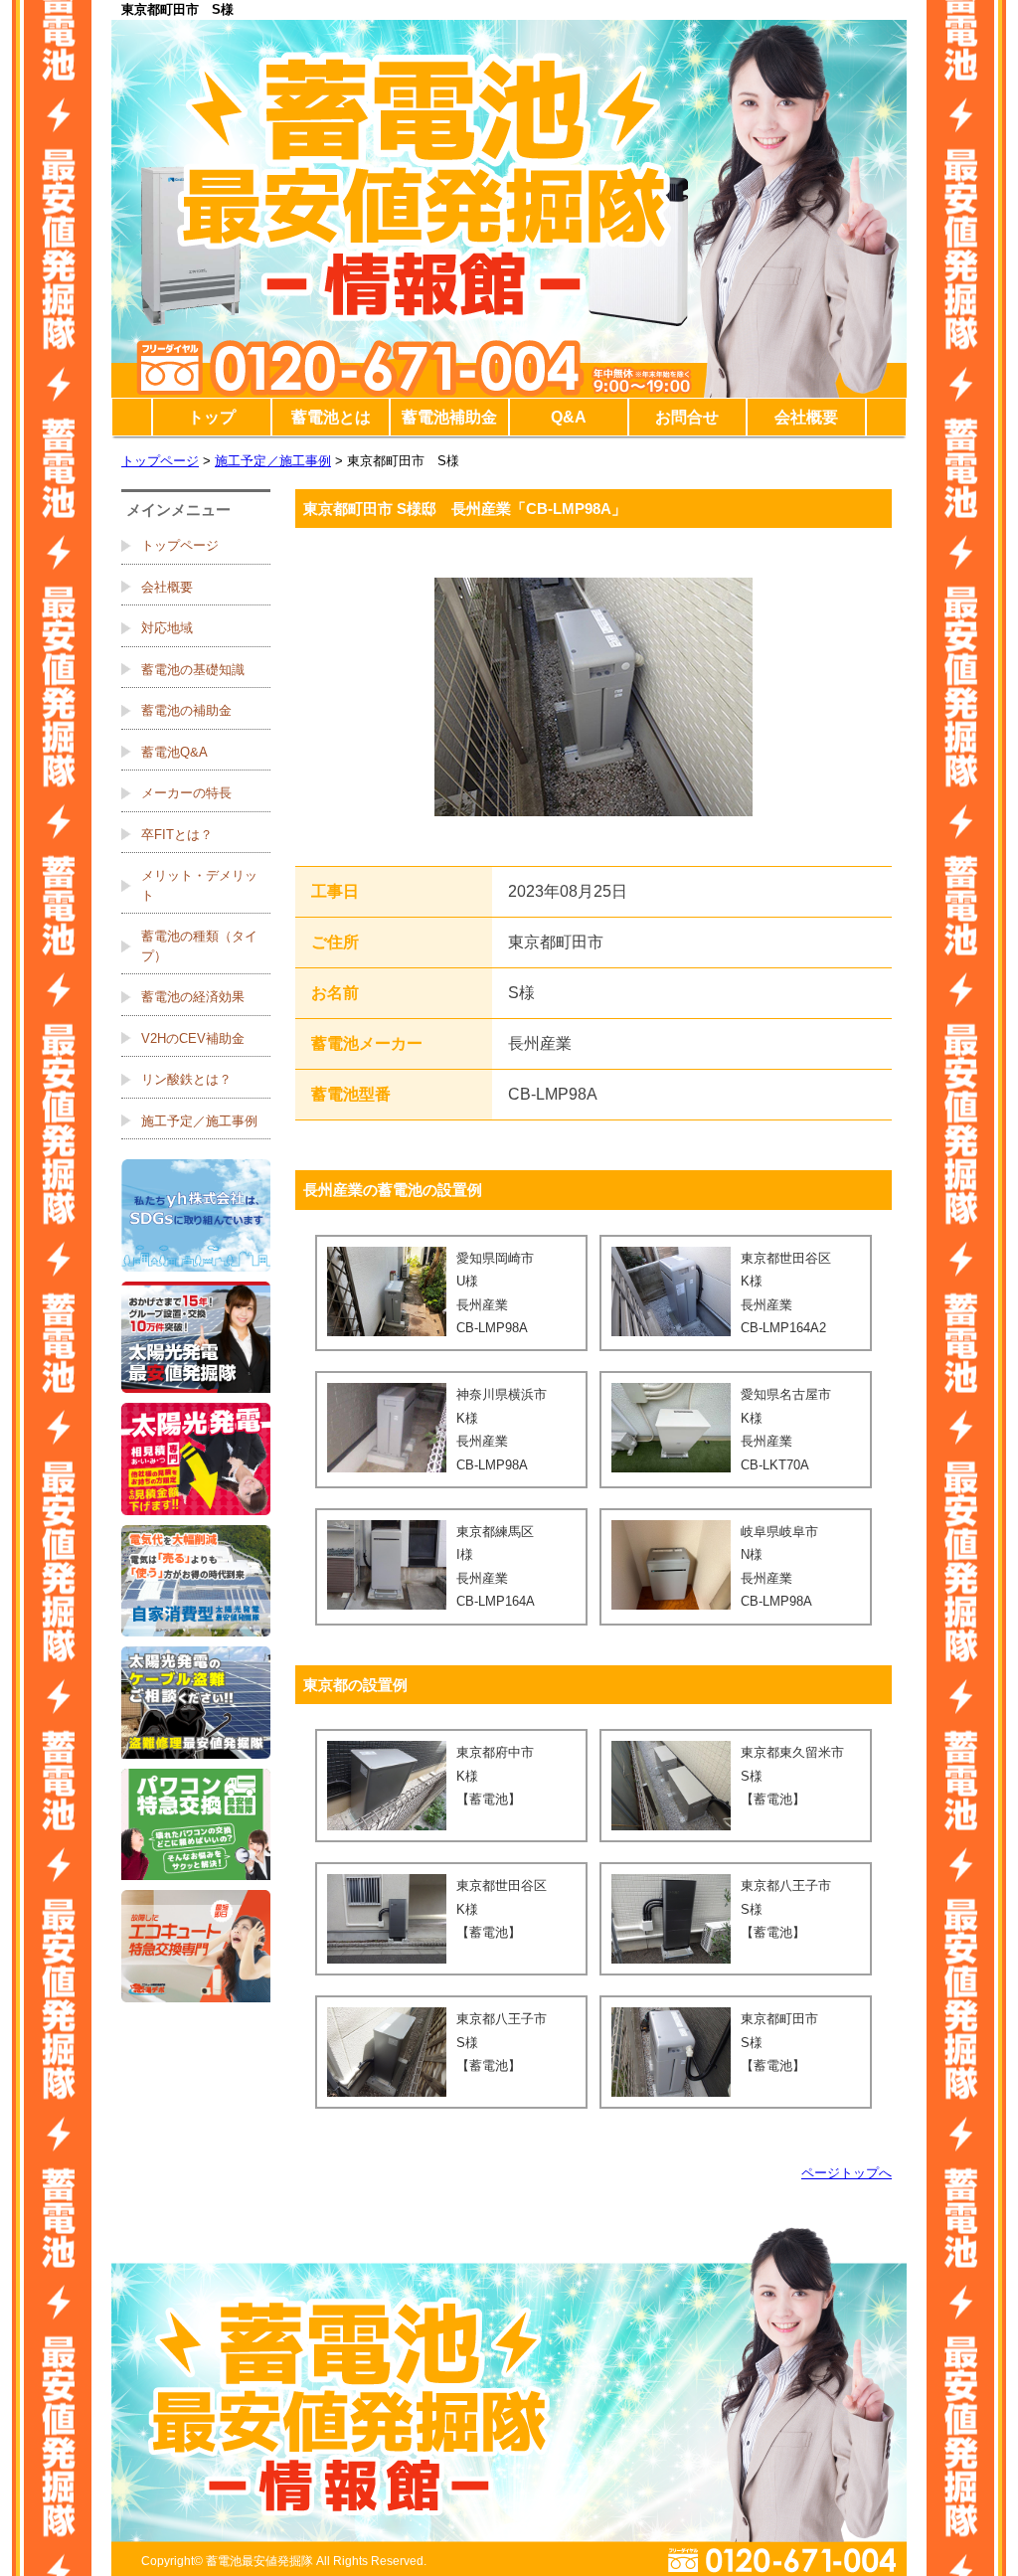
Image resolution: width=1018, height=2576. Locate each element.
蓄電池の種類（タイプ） (199, 946)
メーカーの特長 (186, 793)
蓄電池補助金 (449, 417)
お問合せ (687, 417)
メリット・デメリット (199, 885)
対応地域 (167, 628)
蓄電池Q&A (174, 752)
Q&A (569, 417)
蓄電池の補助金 (186, 710)
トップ (212, 417)
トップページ (160, 461)
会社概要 (806, 417)
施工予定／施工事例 (273, 461)
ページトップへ (847, 2173)
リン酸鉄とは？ (186, 1079)
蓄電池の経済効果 (193, 997)
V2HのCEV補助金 (193, 1038)
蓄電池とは (331, 417)
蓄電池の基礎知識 (193, 670)
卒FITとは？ (177, 835)
